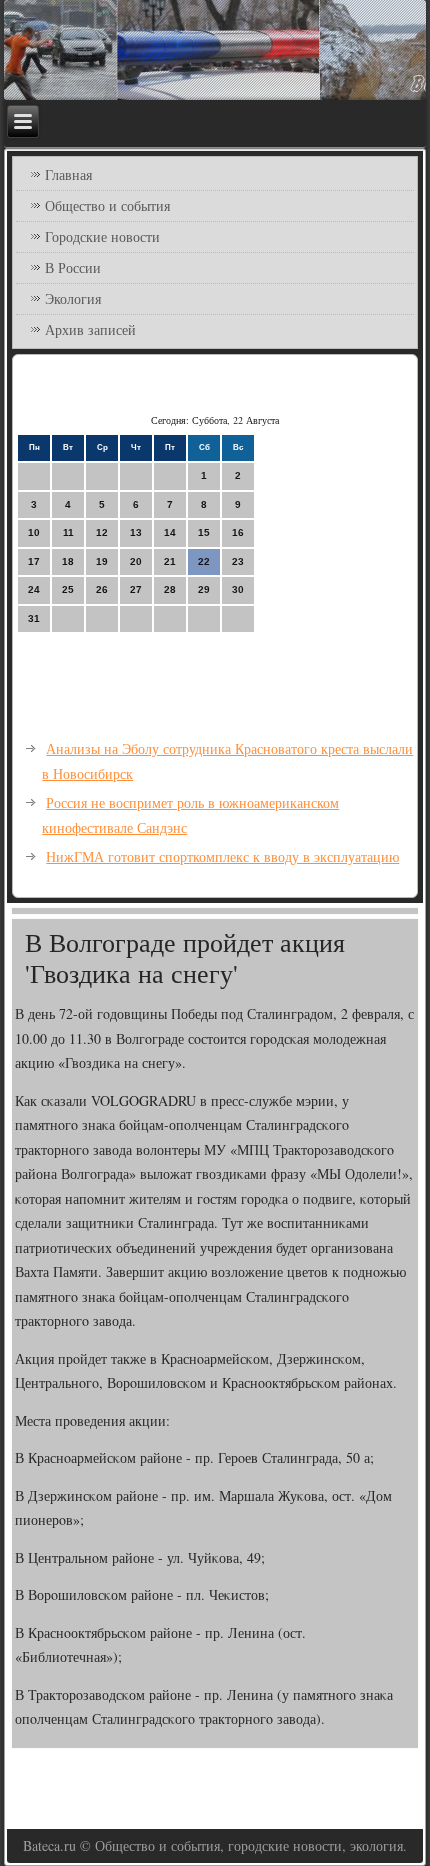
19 (102, 561)
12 (102, 532)
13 (136, 532)
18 (68, 561)
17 (34, 561)
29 (204, 589)
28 (170, 589)
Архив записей (90, 329)
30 (238, 589)
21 (170, 561)
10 (34, 532)
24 (34, 589)
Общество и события (107, 205)
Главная (68, 174)
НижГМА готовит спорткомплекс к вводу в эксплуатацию (222, 856)
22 (204, 561)
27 (136, 589)
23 (238, 561)
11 (68, 532)
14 (170, 532)
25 (68, 589)
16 (238, 532)
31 (34, 618)
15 (204, 532)
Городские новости (102, 236)
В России (73, 267)
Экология (73, 298)
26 (102, 589)
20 (136, 561)
